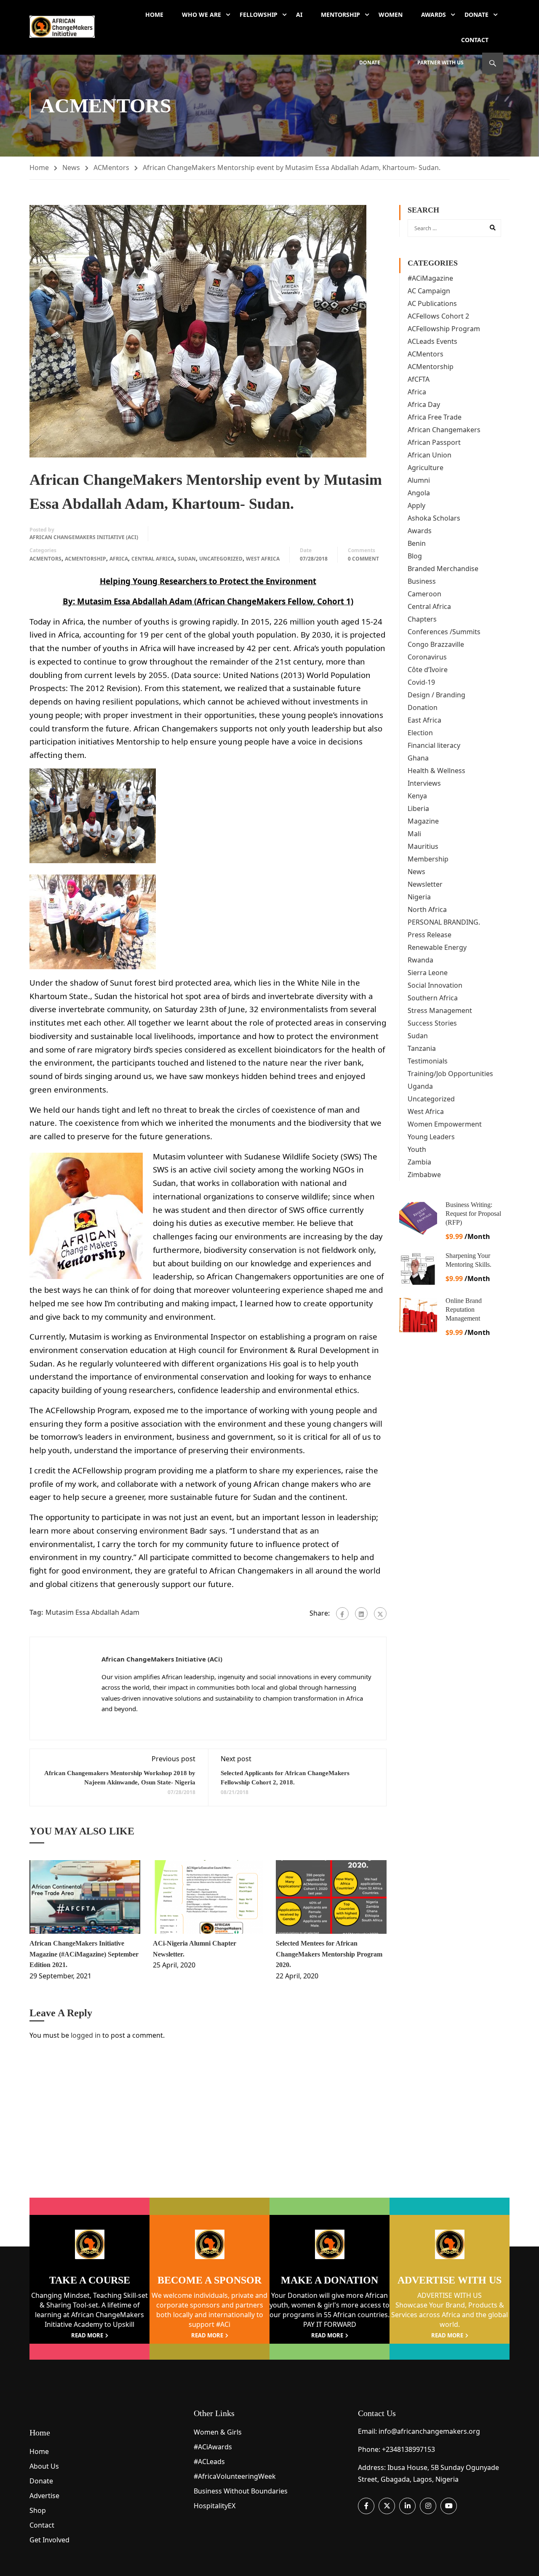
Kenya (417, 796)
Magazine (423, 821)
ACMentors (111, 167)
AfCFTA (419, 379)
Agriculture (426, 468)
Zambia (419, 1162)
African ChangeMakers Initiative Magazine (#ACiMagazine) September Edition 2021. (84, 1954)
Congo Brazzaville (436, 644)
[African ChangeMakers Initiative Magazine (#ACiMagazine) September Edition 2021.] (85, 1897)
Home (154, 15)
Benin (417, 543)
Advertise (44, 2496)
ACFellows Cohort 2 (438, 316)
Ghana (418, 758)
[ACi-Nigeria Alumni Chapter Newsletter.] (208, 1897)
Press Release (430, 935)
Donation (423, 707)
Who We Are (201, 15)
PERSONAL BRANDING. (444, 922)
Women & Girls (218, 2432)
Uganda (420, 1086)
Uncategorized (221, 559)
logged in (86, 2035)
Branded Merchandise (443, 569)
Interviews (424, 783)
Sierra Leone (428, 973)
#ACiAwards (213, 2447)
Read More (87, 2335)
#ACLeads (209, 2462)
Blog (415, 556)
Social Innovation (435, 985)
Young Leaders (431, 1137)
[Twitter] (380, 1614)
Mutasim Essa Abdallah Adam (92, 1612)
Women (391, 15)
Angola (419, 493)
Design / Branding (436, 695)
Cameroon (424, 594)
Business (422, 581)
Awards (434, 15)
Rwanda (420, 960)
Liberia (418, 808)
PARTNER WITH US (440, 62)
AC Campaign (429, 291)
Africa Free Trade (435, 417)
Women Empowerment (445, 1124)
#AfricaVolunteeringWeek (235, 2476)
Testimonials (428, 1061)
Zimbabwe (424, 1175)
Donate (476, 15)
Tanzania (422, 1048)
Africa (119, 559)
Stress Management (440, 1010)
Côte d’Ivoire (428, 670)
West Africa (263, 559)
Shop (38, 2510)
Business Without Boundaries (241, 2491)
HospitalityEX (215, 2506)
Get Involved (49, 2540)
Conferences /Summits (444, 632)
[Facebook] (342, 1614)
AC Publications (432, 303)
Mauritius (423, 846)
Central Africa (153, 559)
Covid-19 (421, 682)
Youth (417, 1149)
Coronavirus (427, 657)
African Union (430, 455)
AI (299, 15)
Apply (416, 505)
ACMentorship (85, 559)
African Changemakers (444, 430)
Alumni (419, 480)
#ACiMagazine (430, 278)
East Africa (424, 720)
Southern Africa (433, 998)
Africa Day (424, 404)
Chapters (422, 619)
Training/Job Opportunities (450, 1074)
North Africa (427, 909)
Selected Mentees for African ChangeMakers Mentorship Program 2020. (329, 1954)
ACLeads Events (432, 341)
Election (420, 733)
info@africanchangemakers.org (429, 2431)
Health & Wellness (436, 771)
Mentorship (340, 15)
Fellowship (259, 15)
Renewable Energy (437, 947)
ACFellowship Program (444, 329)
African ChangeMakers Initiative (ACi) (84, 537)
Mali (414, 834)
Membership (428, 859)
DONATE (370, 62)
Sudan (187, 559)
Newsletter (425, 884)
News (71, 167)
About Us (44, 2466)
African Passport (434, 442)
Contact (475, 40)
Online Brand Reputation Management (464, 1309)
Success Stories (432, 1023)
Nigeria (419, 897)
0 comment (363, 559)
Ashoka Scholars (434, 518)
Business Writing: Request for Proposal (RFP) (473, 1214)
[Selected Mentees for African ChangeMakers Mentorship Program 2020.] (331, 1897)
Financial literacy (434, 745)
